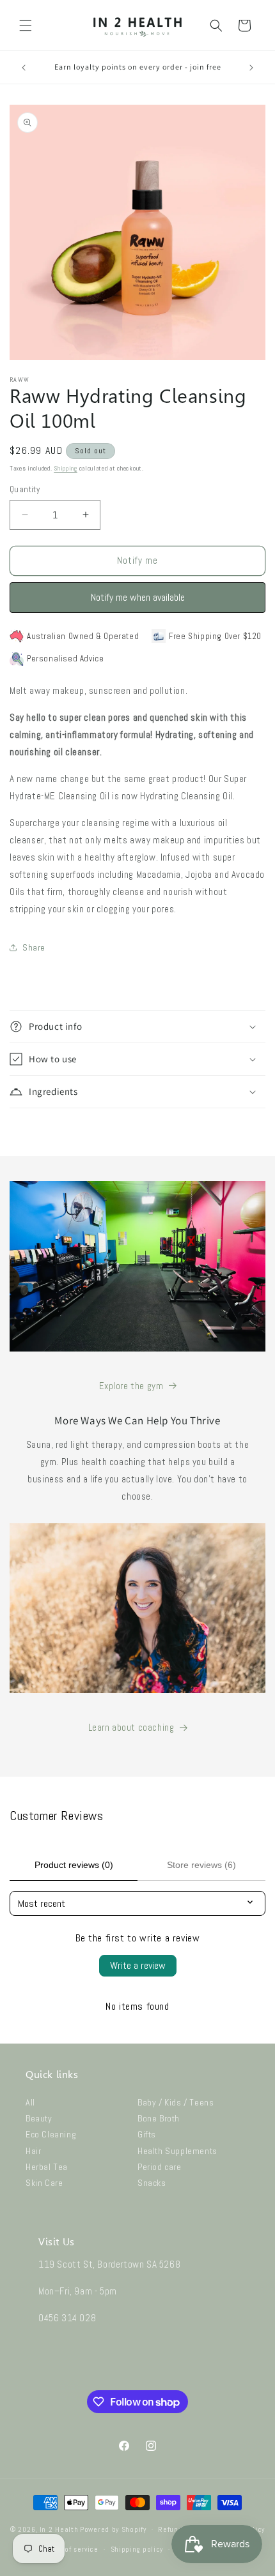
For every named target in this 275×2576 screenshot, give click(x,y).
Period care (160, 2167)
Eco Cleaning (51, 2134)
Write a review (138, 1965)
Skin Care (44, 2183)
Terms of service (70, 2549)
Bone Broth (159, 2118)
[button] (26, 26)
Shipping (66, 468)
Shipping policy (137, 2549)
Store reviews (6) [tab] (201, 1865)
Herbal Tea (47, 2167)
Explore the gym (131, 1386)
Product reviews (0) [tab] (74, 1865)
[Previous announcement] (24, 68)
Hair (33, 2151)
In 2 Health (59, 2529)
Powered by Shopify (113, 2529)
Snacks (152, 2183)
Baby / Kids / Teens (176, 2102)
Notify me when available (138, 597)
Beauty (39, 2118)
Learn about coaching (131, 1727)
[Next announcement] (251, 68)
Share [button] (34, 947)
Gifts (147, 2134)
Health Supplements (177, 2151)
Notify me (137, 560)
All (30, 2102)
